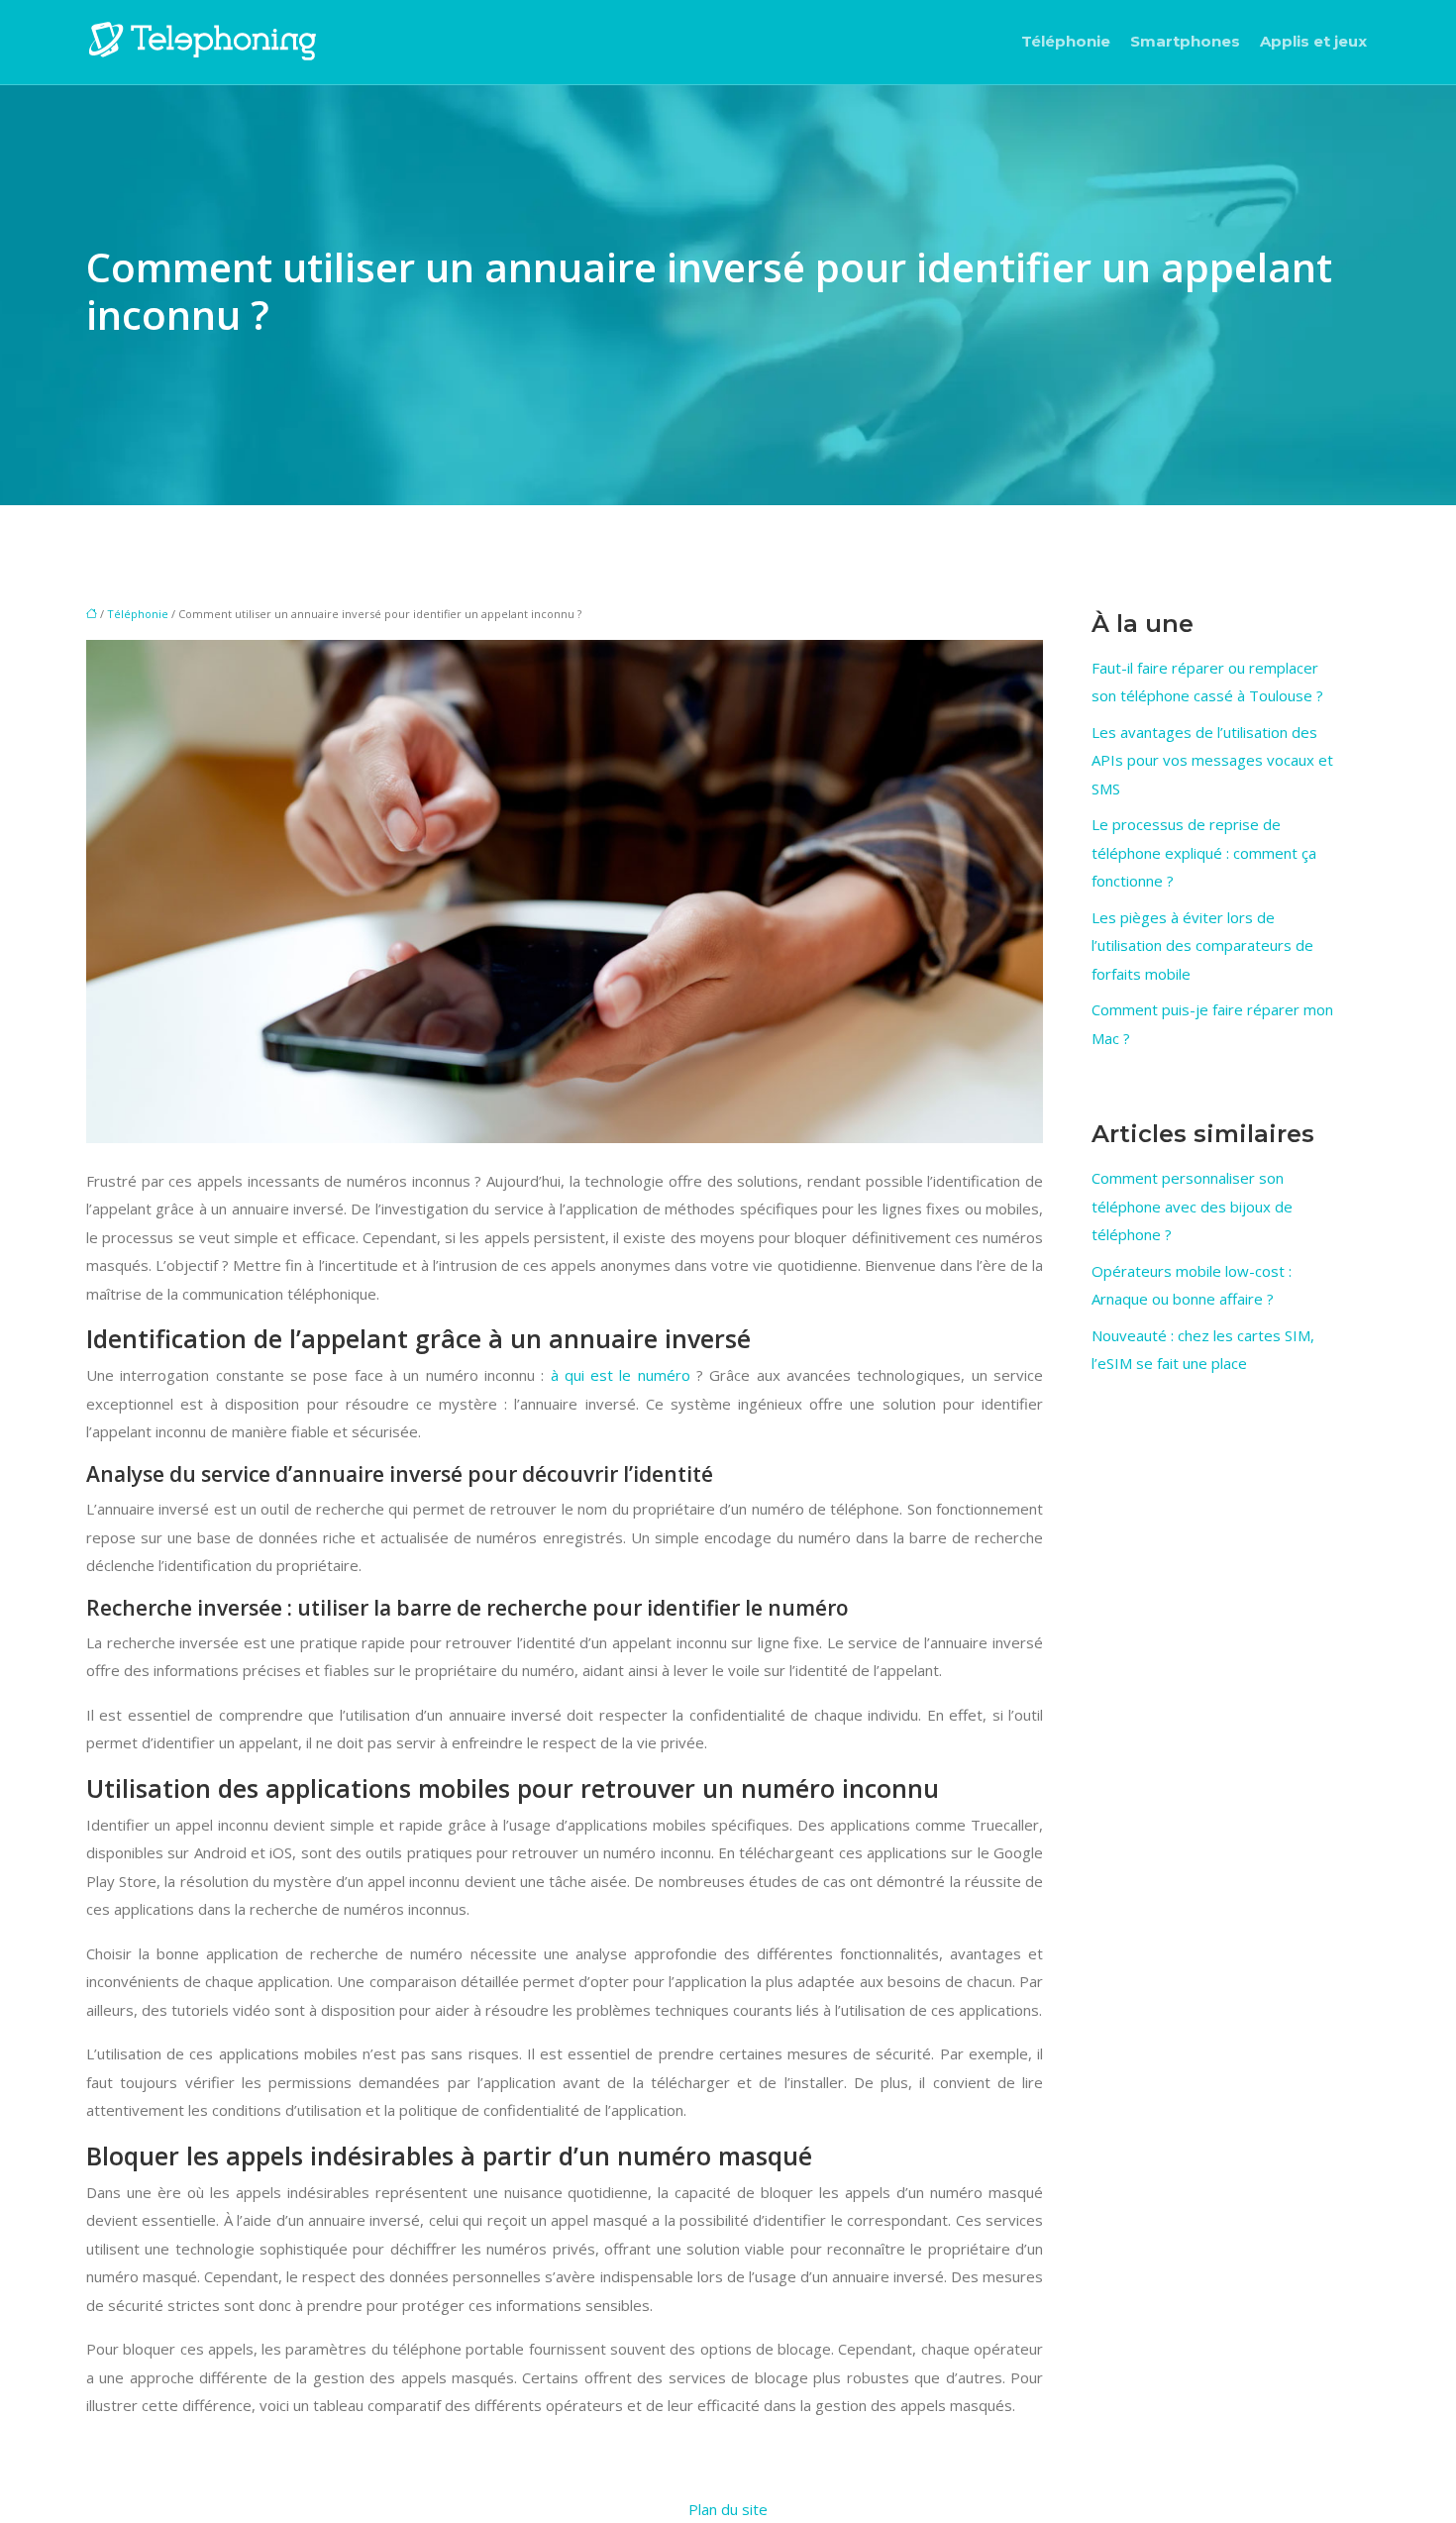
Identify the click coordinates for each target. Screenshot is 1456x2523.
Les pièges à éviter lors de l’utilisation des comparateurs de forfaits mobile (1202, 946)
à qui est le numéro (621, 1375)
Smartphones (1185, 41)
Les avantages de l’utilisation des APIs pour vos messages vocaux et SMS (1212, 760)
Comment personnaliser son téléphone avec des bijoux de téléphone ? (1192, 1206)
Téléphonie (1066, 41)
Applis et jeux (1313, 41)
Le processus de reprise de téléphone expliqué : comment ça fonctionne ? (1204, 852)
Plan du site (728, 2509)
